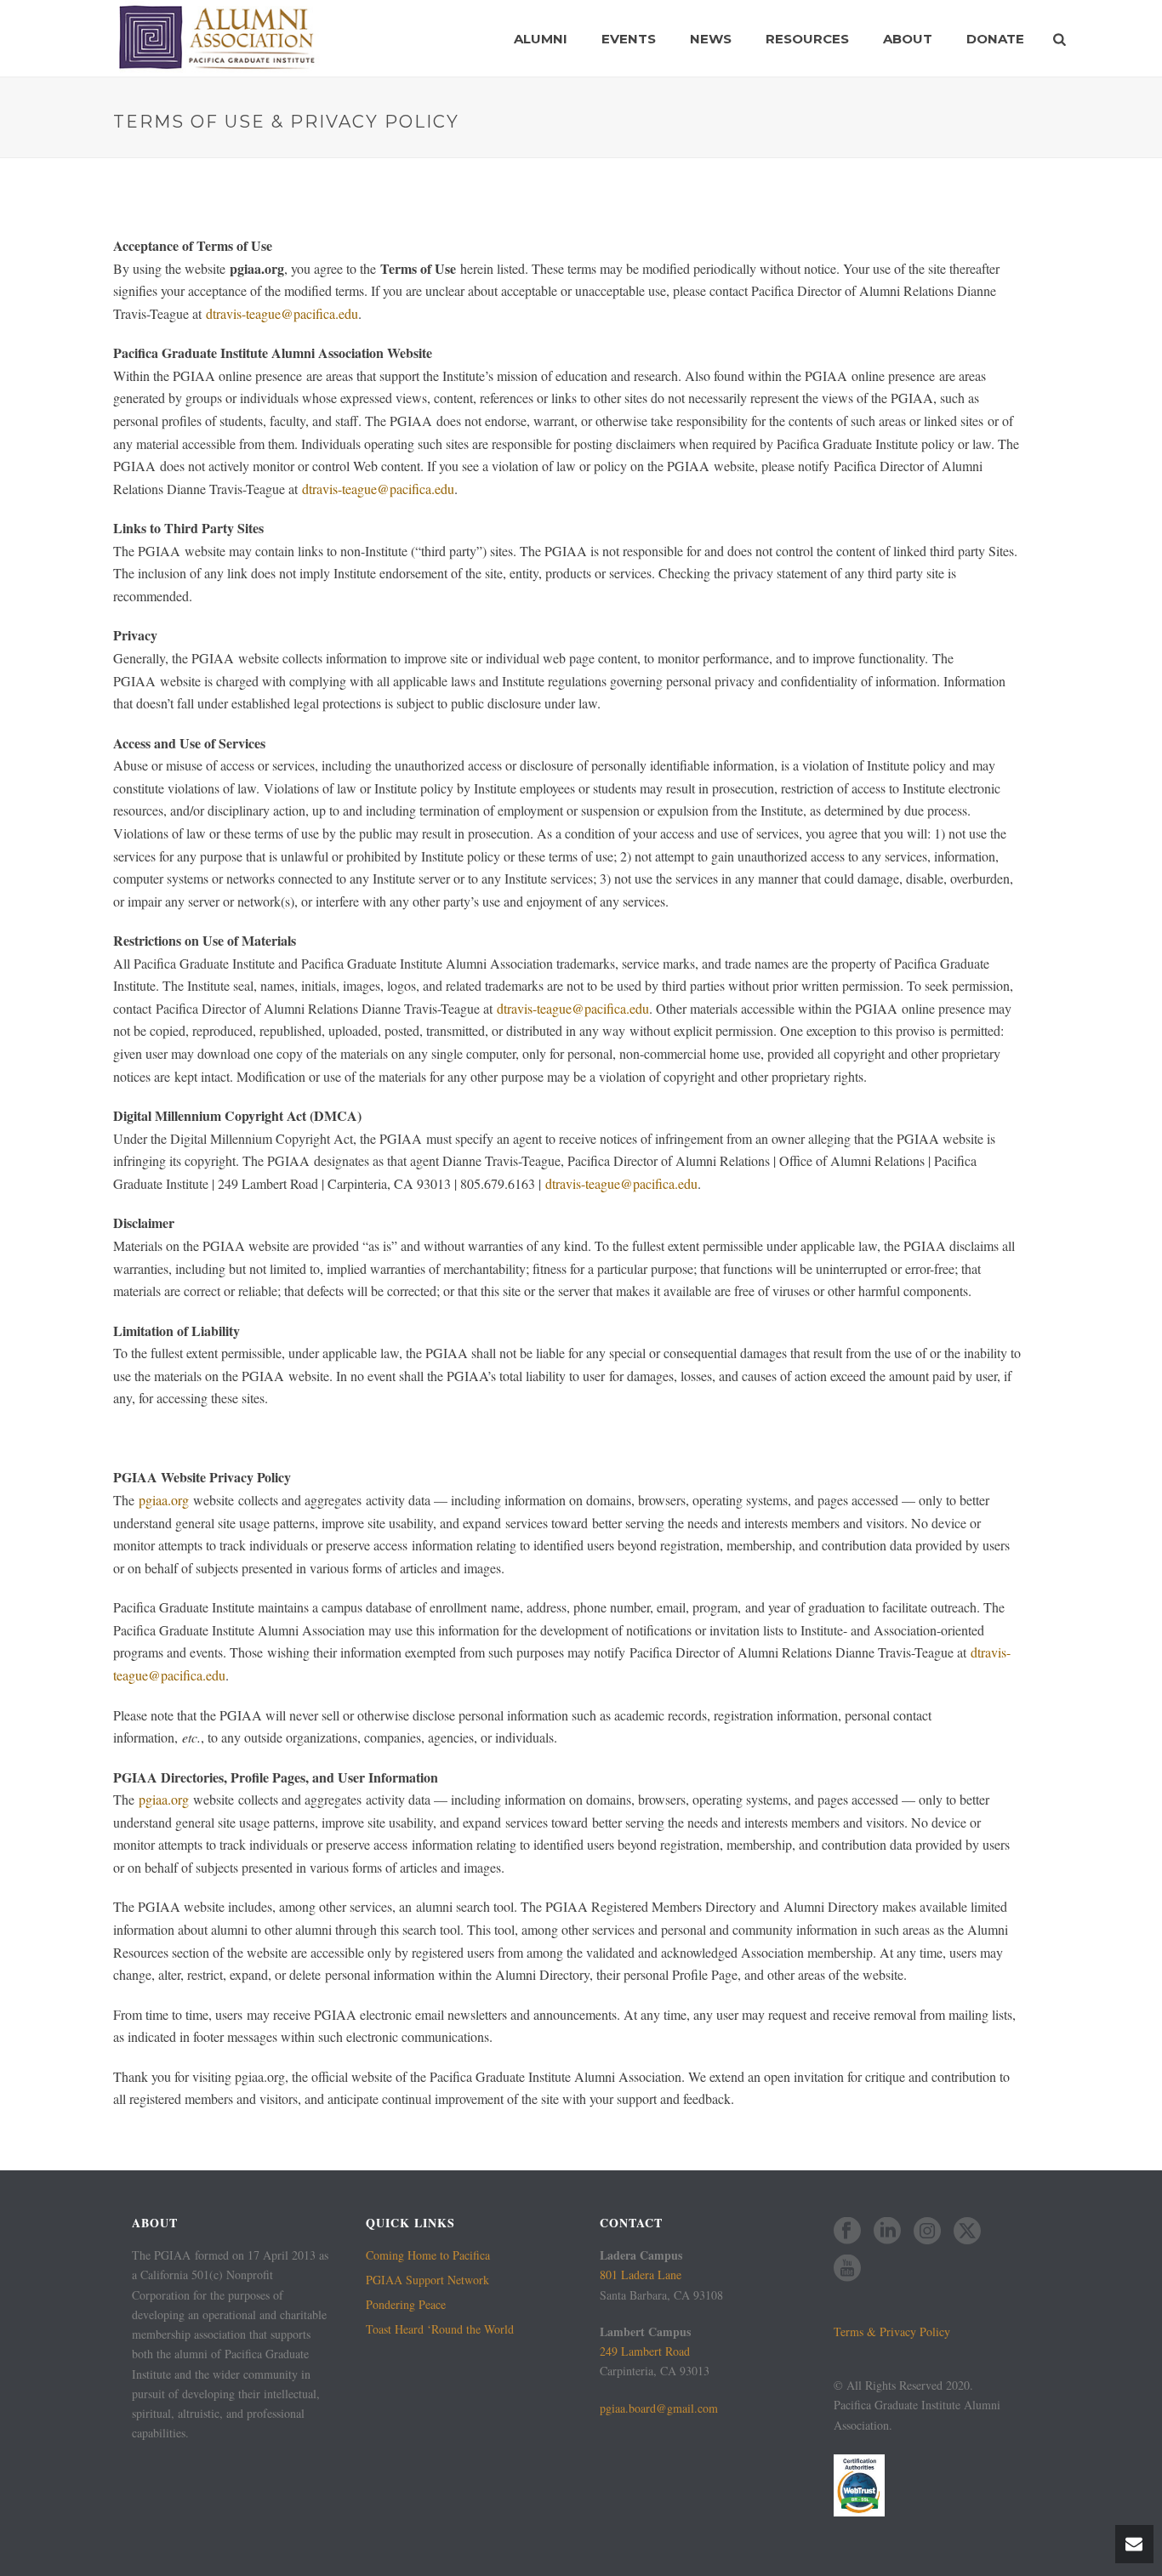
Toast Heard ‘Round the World (440, 2329)
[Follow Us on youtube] (847, 2269)
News (711, 39)
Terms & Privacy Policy (892, 2331)
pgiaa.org (164, 1500)
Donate (995, 39)
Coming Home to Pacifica (428, 2255)
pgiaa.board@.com (659, 2408)
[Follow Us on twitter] (967, 2232)
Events (629, 39)
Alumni (541, 39)
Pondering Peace (406, 2305)
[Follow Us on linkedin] (887, 2232)
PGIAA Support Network (427, 2280)
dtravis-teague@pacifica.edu (282, 313)
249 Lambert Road (645, 2351)
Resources (807, 39)
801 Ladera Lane (641, 2275)
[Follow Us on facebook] (847, 2232)
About (908, 39)
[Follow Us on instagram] (927, 2232)
